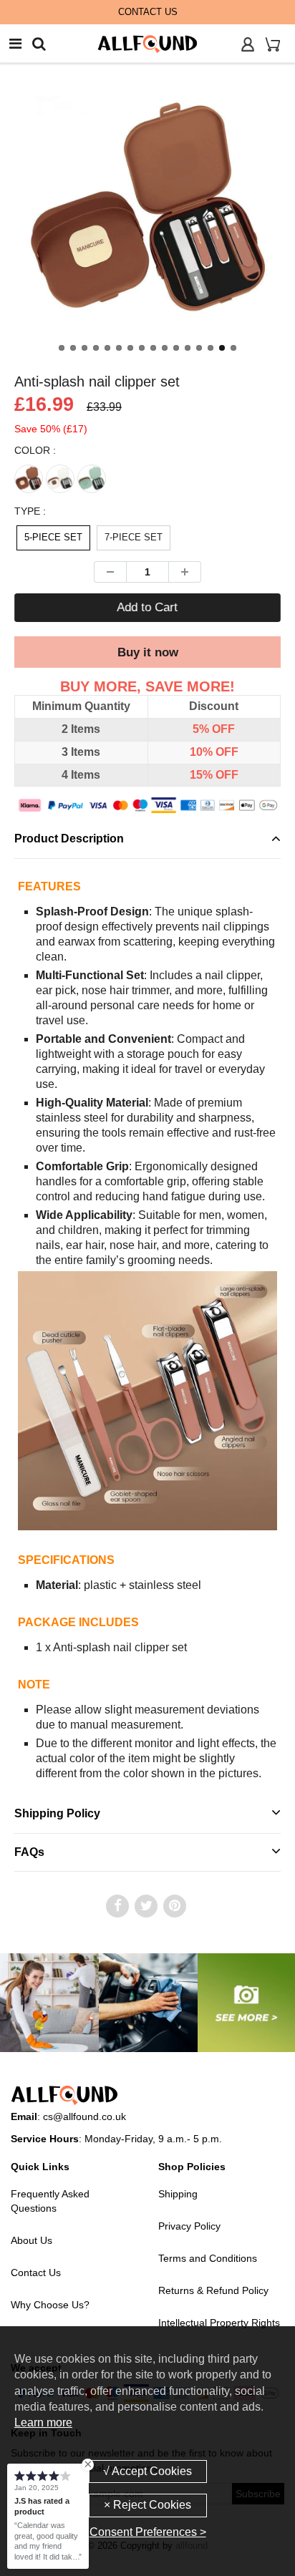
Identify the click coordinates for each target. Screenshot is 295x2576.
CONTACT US (148, 12)
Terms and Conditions (208, 2258)
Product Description (69, 839)
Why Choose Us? (50, 2305)
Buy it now (148, 652)
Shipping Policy (57, 1813)
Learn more (43, 2422)
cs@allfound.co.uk (84, 2116)
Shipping (178, 2194)
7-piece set (134, 537)
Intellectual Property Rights (219, 2323)
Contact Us (36, 2273)
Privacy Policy (189, 2226)
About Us (32, 2240)
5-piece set (53, 537)
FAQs (29, 1852)
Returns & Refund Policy (213, 2290)
